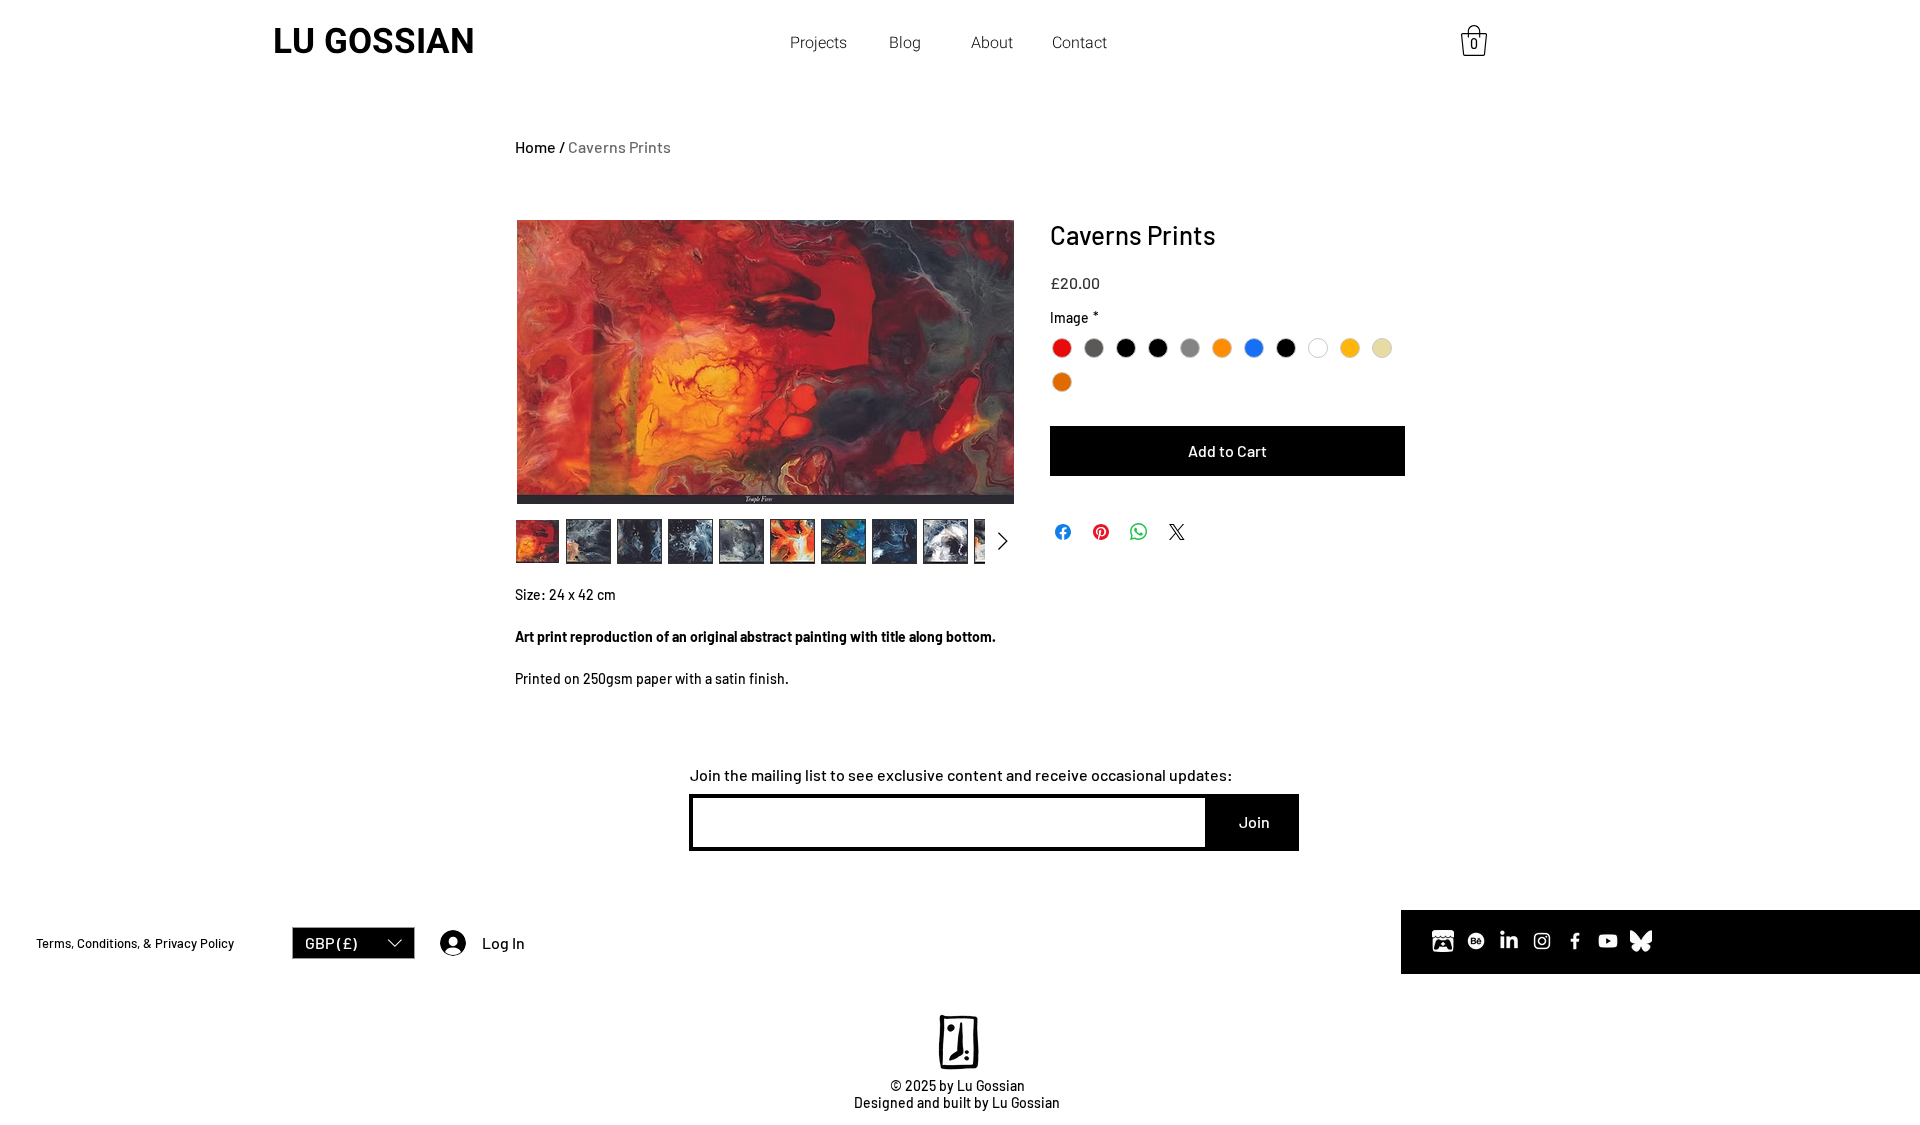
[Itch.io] (1443, 941)
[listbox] (353, 943)
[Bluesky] (1641, 941)
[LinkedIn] (1509, 941)
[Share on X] (1177, 532)
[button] (818, 43)
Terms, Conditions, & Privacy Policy (135, 943)
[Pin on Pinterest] (1101, 532)
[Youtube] (1608, 941)
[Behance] (1476, 941)
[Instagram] (1542, 941)
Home (535, 146)
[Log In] (448, 943)
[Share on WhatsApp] (1139, 532)
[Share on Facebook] (1063, 532)
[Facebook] (1575, 941)
